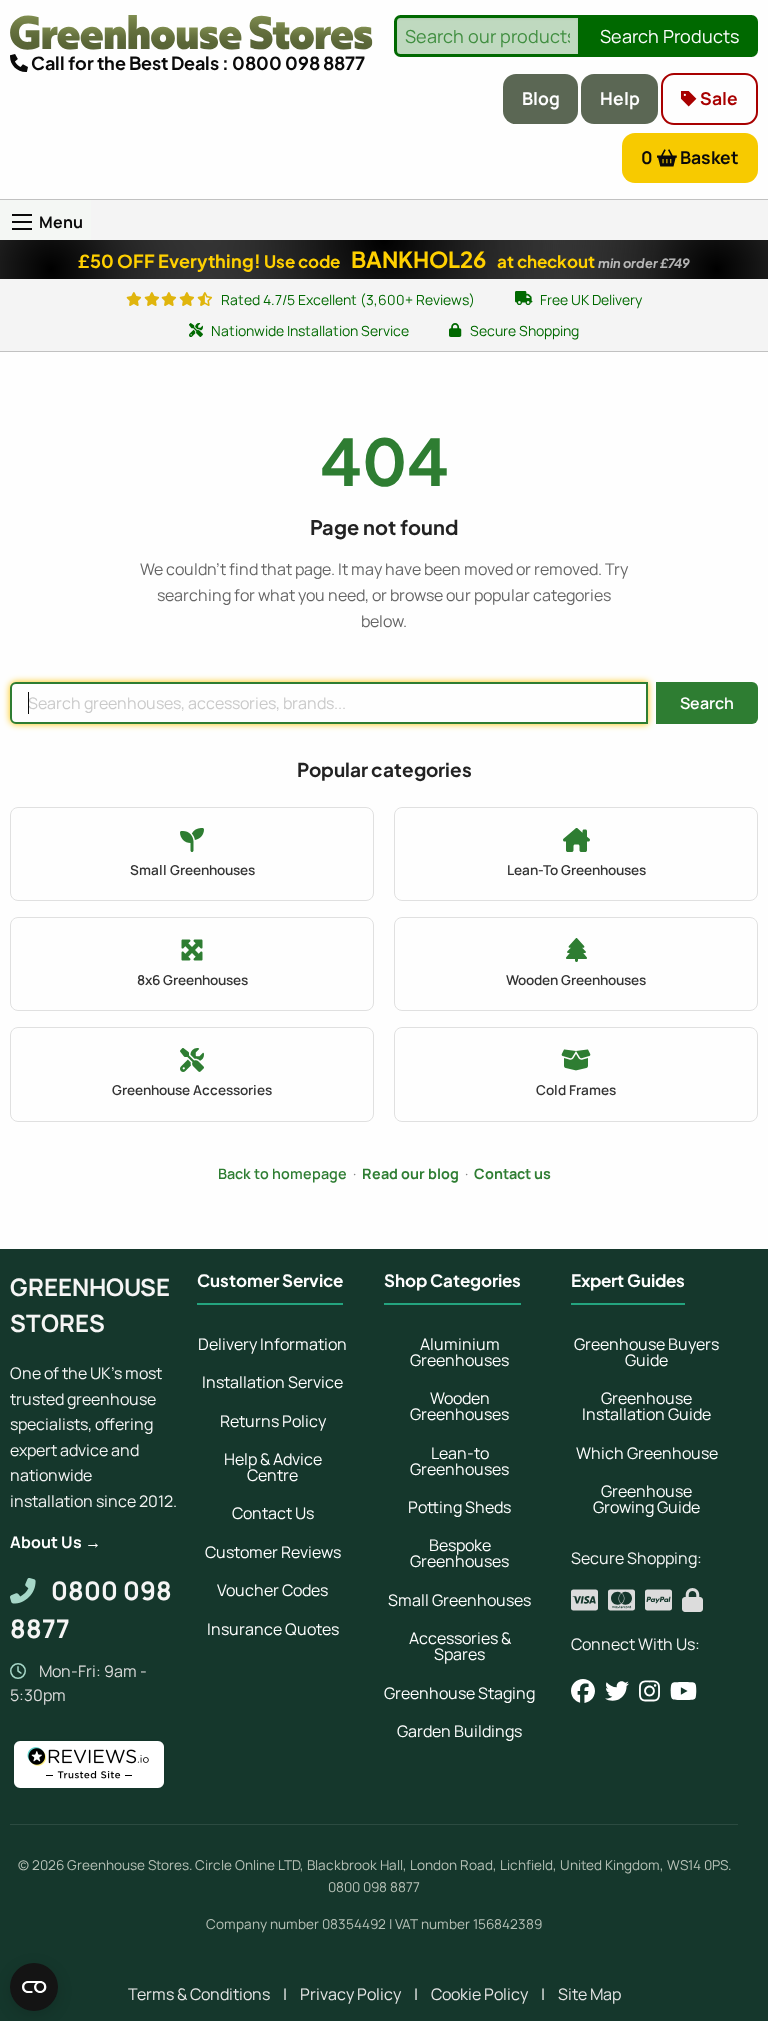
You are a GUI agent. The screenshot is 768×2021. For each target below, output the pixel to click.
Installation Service (272, 1382)
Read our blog (410, 1173)
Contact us (512, 1173)
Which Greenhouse (647, 1453)
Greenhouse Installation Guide (646, 1406)
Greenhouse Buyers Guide (646, 1352)
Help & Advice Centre (273, 1467)
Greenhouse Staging (459, 1693)
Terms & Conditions (199, 1994)
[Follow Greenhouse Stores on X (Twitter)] (617, 1691)
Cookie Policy (479, 1994)
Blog (541, 98)
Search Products (669, 36)
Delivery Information (272, 1344)
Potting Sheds (459, 1507)
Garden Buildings (459, 1731)
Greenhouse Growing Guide (646, 1499)
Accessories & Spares (460, 1646)
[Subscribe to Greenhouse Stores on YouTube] (683, 1691)
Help (620, 98)
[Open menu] (22, 222)
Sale (717, 98)
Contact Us (273, 1513)
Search (707, 703)
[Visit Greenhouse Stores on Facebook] (583, 1691)
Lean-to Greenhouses (459, 1461)
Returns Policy (273, 1421)
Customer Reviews (273, 1552)
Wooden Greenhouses (459, 1406)
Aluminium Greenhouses (459, 1352)
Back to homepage (282, 1173)
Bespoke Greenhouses (459, 1553)
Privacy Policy (350, 1994)
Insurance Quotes (273, 1629)
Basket (690, 157)
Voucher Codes (272, 1590)
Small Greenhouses (459, 1600)
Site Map (589, 1994)
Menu (61, 222)
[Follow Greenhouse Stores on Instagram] (649, 1691)
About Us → (55, 1542)
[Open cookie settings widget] (34, 1987)
